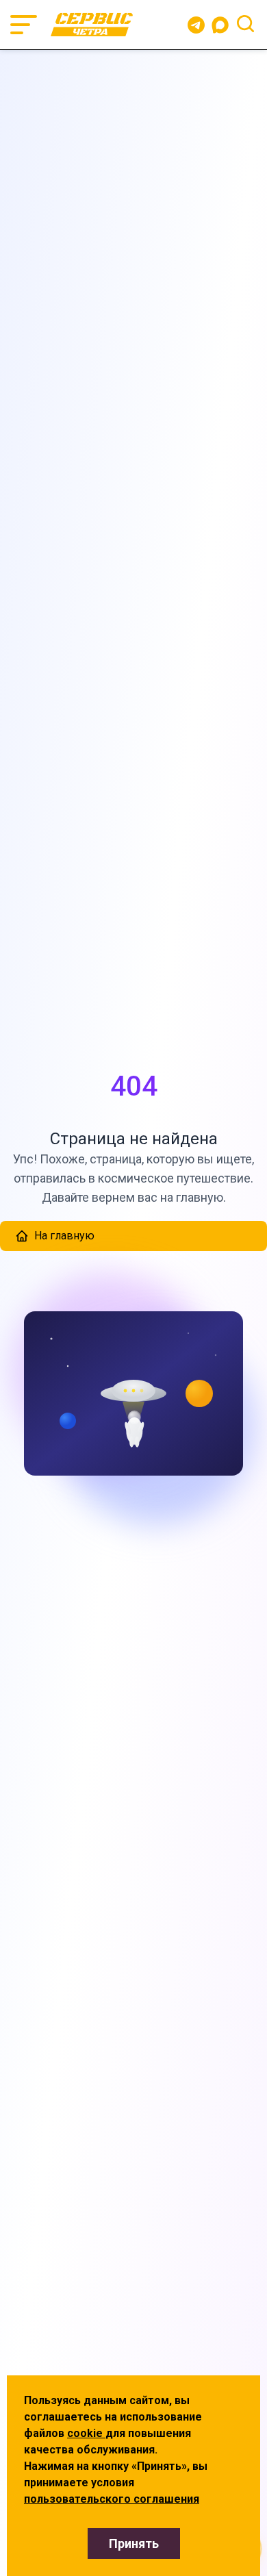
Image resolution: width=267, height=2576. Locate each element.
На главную (64, 1236)
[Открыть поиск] (245, 24)
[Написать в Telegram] (196, 25)
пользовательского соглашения (112, 2499)
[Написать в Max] (223, 25)
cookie (86, 2433)
